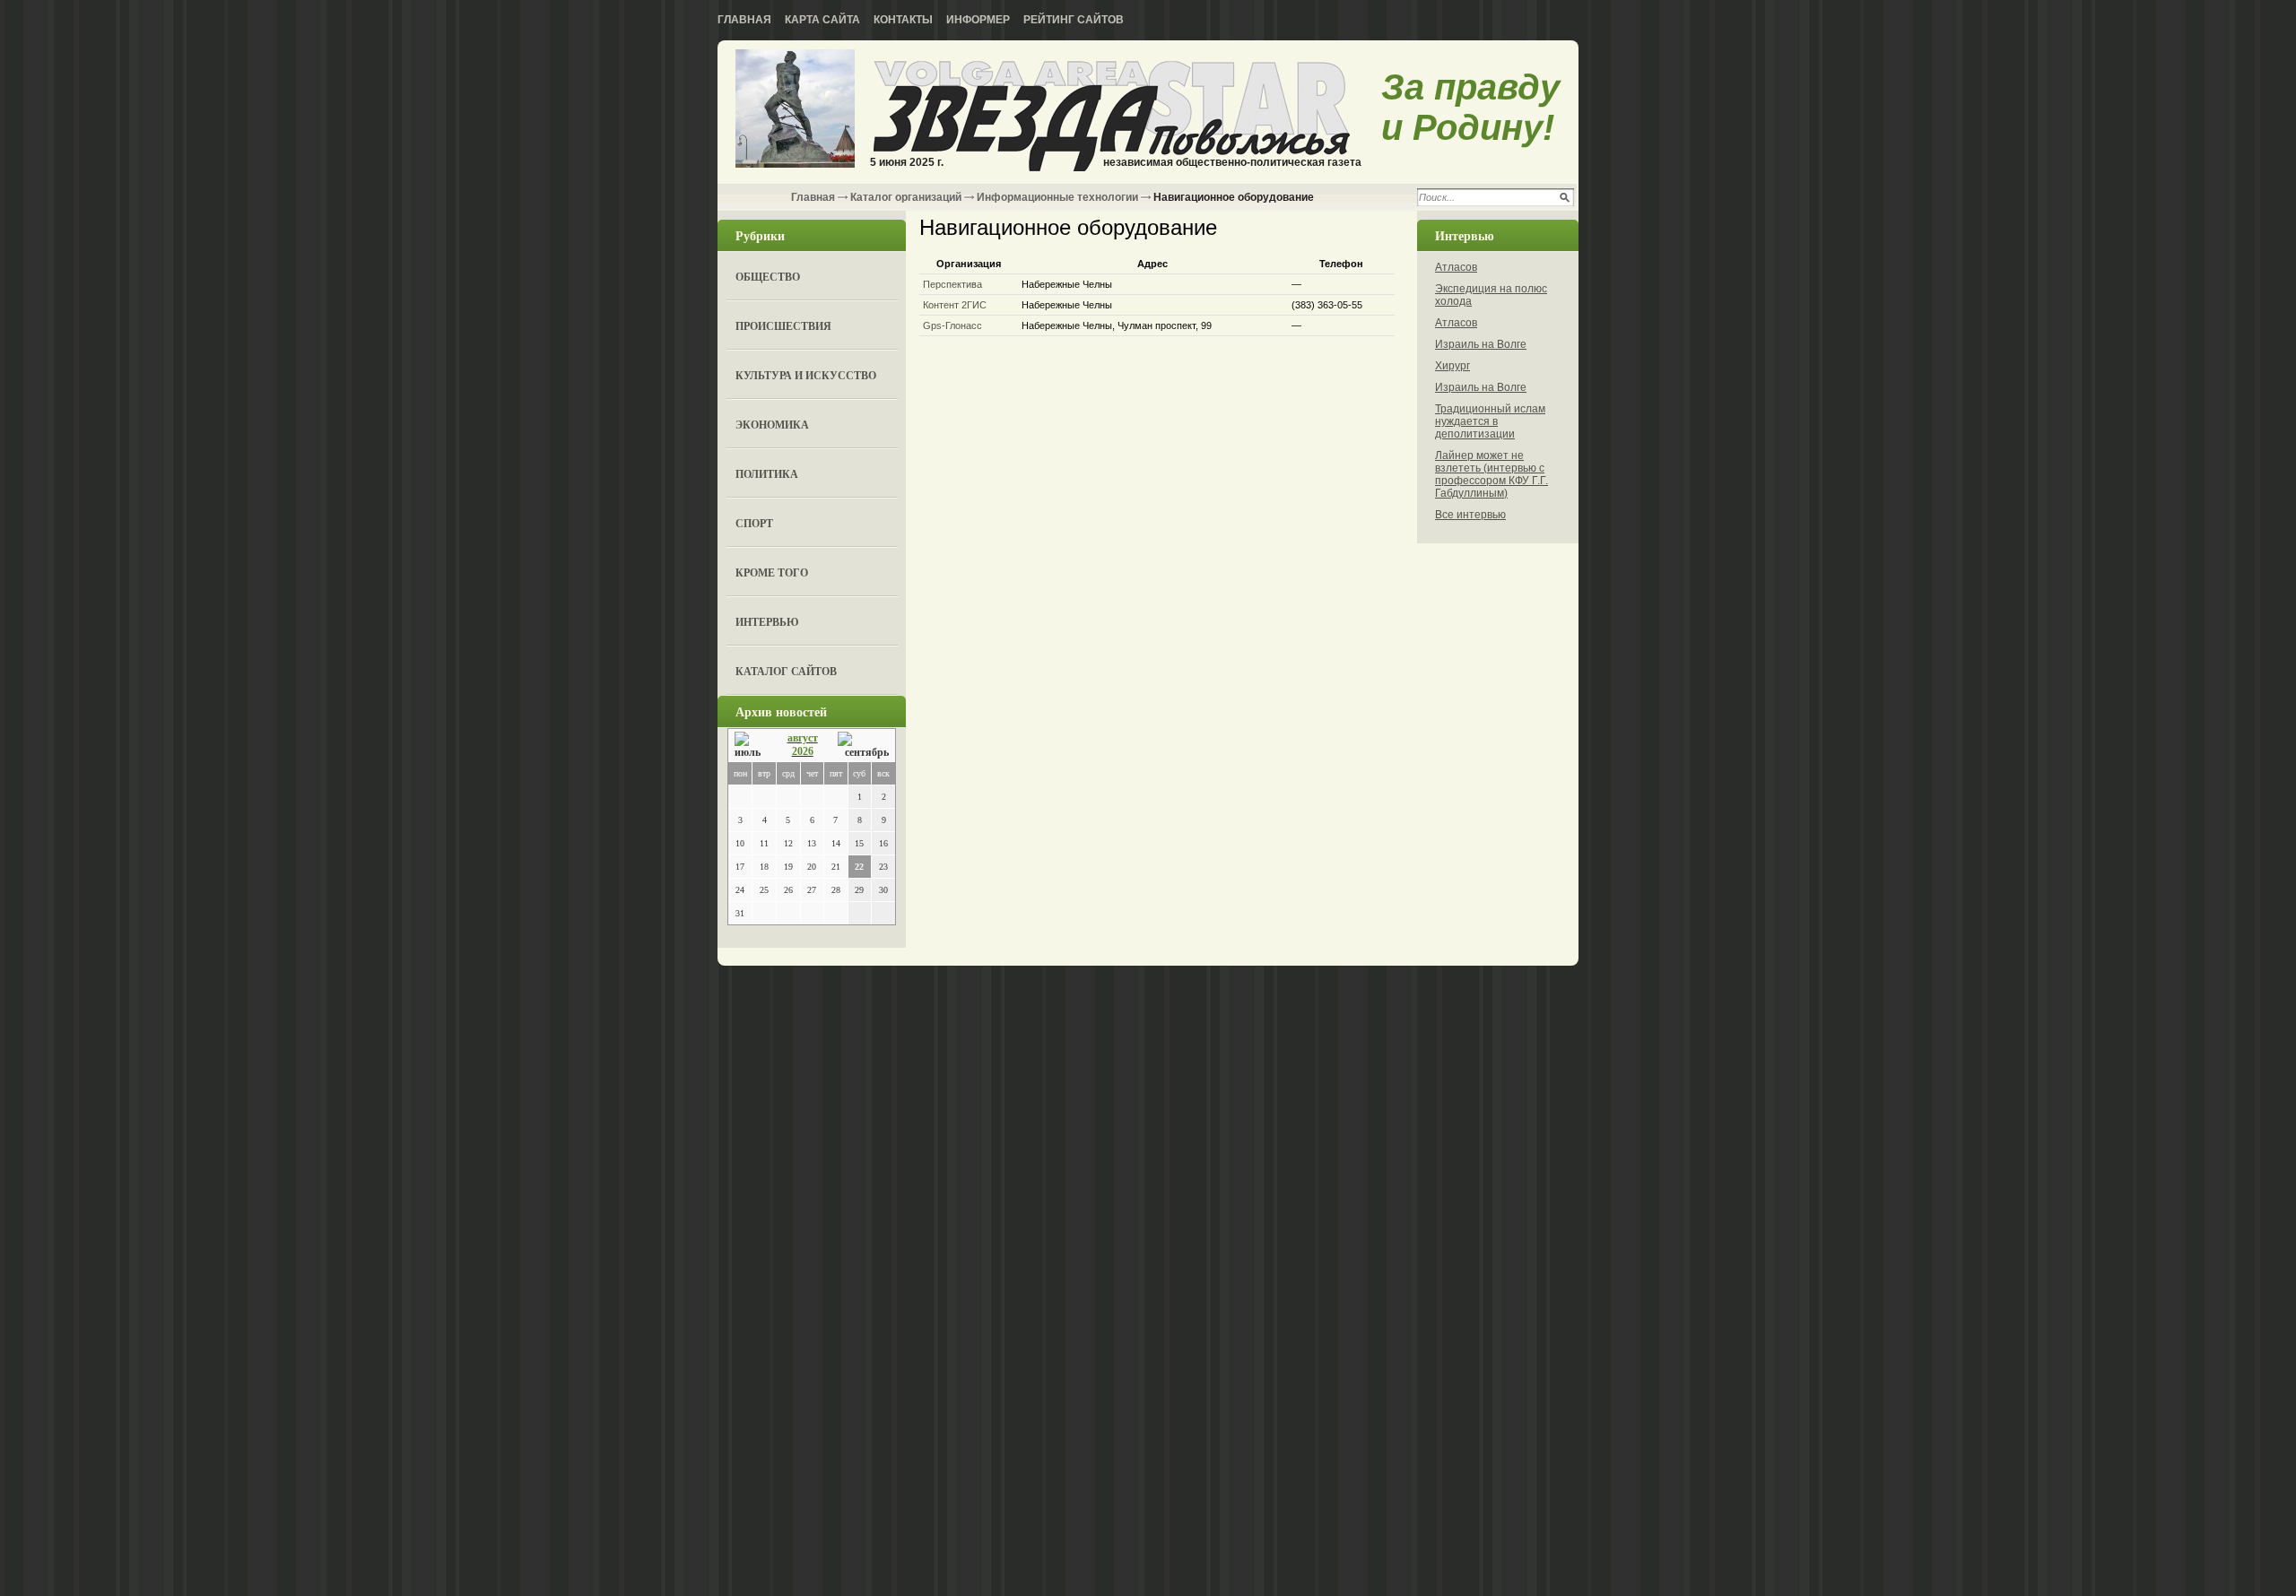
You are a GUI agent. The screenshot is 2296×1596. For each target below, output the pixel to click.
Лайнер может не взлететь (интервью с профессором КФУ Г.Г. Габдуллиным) (1492, 474)
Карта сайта (822, 20)
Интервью (767, 622)
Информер (978, 20)
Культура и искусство (806, 375)
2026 (803, 751)
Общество (768, 277)
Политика (767, 474)
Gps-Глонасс (952, 325)
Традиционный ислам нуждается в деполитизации (1490, 421)
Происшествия (783, 326)
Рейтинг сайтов (1074, 20)
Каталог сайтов (786, 671)
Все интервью (1470, 515)
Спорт (754, 523)
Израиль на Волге (1481, 344)
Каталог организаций (906, 197)
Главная (744, 20)
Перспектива (952, 284)
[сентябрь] (863, 746)
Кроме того (772, 572)
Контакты (903, 20)
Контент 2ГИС (955, 305)
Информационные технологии (1057, 197)
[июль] (751, 746)
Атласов (1456, 267)
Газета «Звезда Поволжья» (795, 110)
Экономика (772, 425)
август (803, 738)
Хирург (1452, 366)
